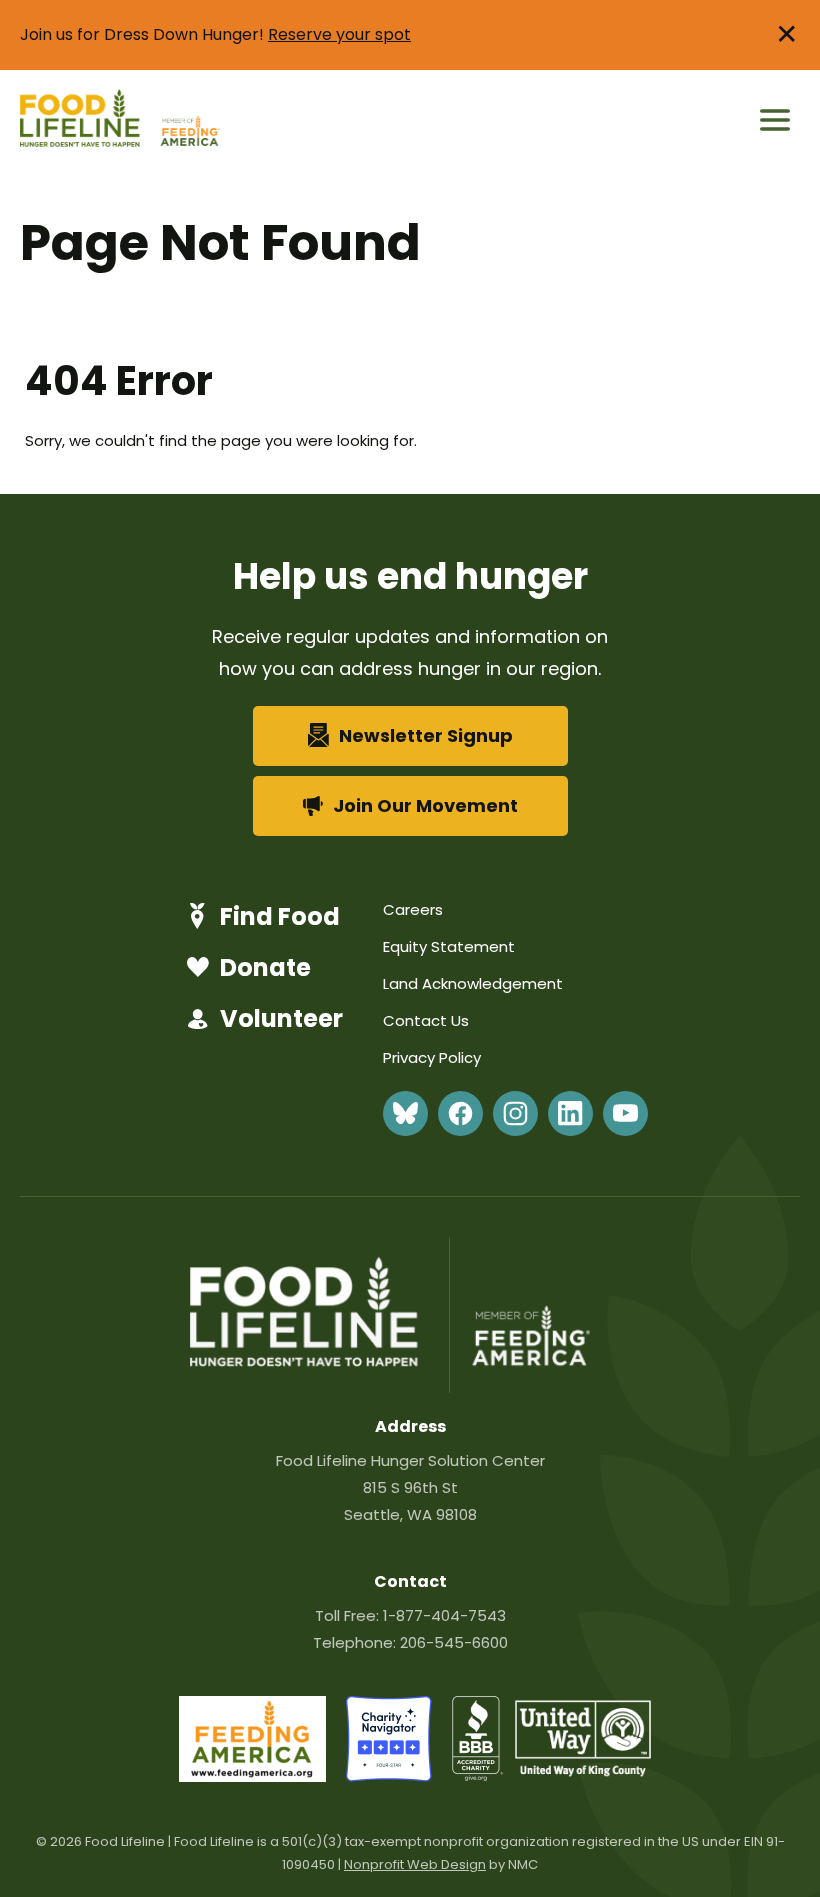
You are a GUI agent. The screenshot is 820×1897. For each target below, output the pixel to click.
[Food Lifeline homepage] (88, 120)
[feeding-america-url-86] (252, 1776)
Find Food (280, 916)
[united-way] (583, 1771)
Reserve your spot (339, 34)
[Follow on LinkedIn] (570, 1113)
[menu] (775, 120)
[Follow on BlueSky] (405, 1113)
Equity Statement (449, 946)
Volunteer (281, 1018)
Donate (265, 967)
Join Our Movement (425, 805)
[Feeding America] (188, 120)
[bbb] (478, 1776)
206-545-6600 (454, 1642)
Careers (413, 909)
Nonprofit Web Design (415, 1864)
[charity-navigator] (389, 1776)
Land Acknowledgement (473, 983)
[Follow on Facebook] (460, 1113)
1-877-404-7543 (444, 1615)
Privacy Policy (432, 1057)
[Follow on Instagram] (515, 1113)
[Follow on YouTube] (625, 1113)
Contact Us (426, 1020)
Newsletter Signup (426, 735)
